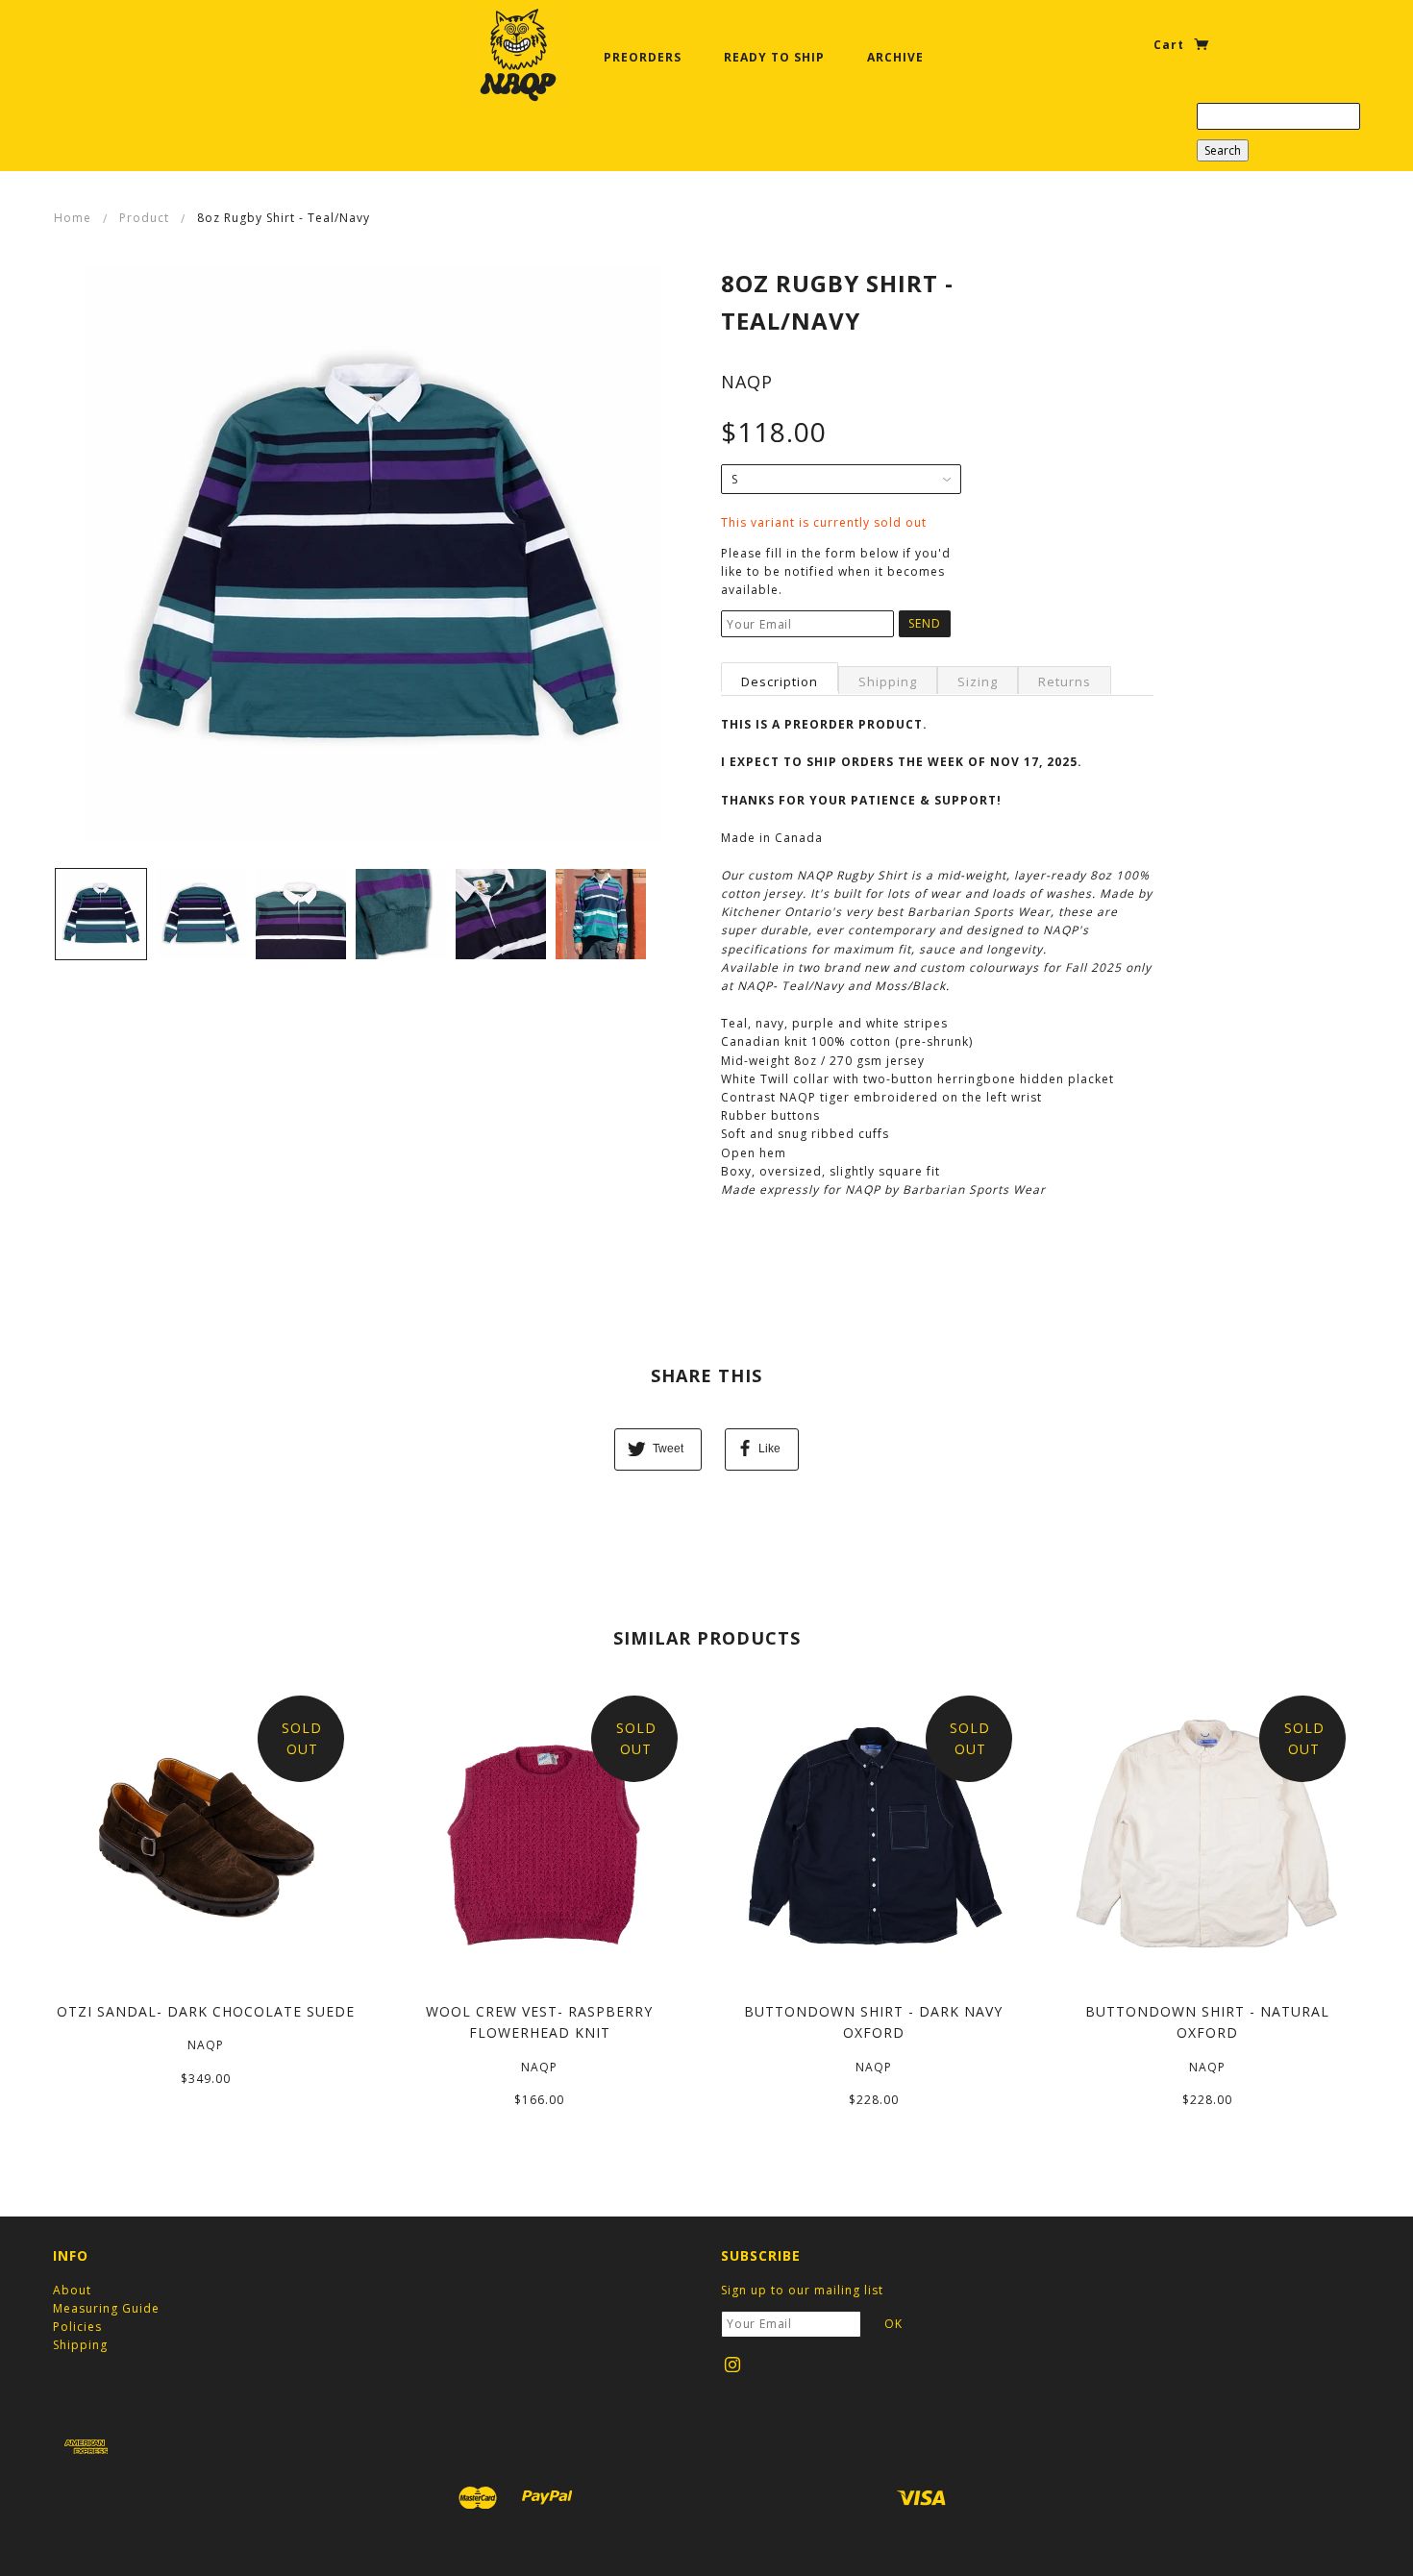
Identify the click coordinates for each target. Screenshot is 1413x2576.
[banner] (518, 55)
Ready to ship (774, 57)
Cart (1171, 45)
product (144, 218)
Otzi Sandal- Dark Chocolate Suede (206, 2011)
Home (73, 218)
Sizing (978, 681)
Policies (77, 2327)
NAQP (747, 382)
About (72, 2290)
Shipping (888, 681)
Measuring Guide (106, 2308)
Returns (1065, 681)
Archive (895, 57)
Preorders (643, 57)
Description (780, 681)
